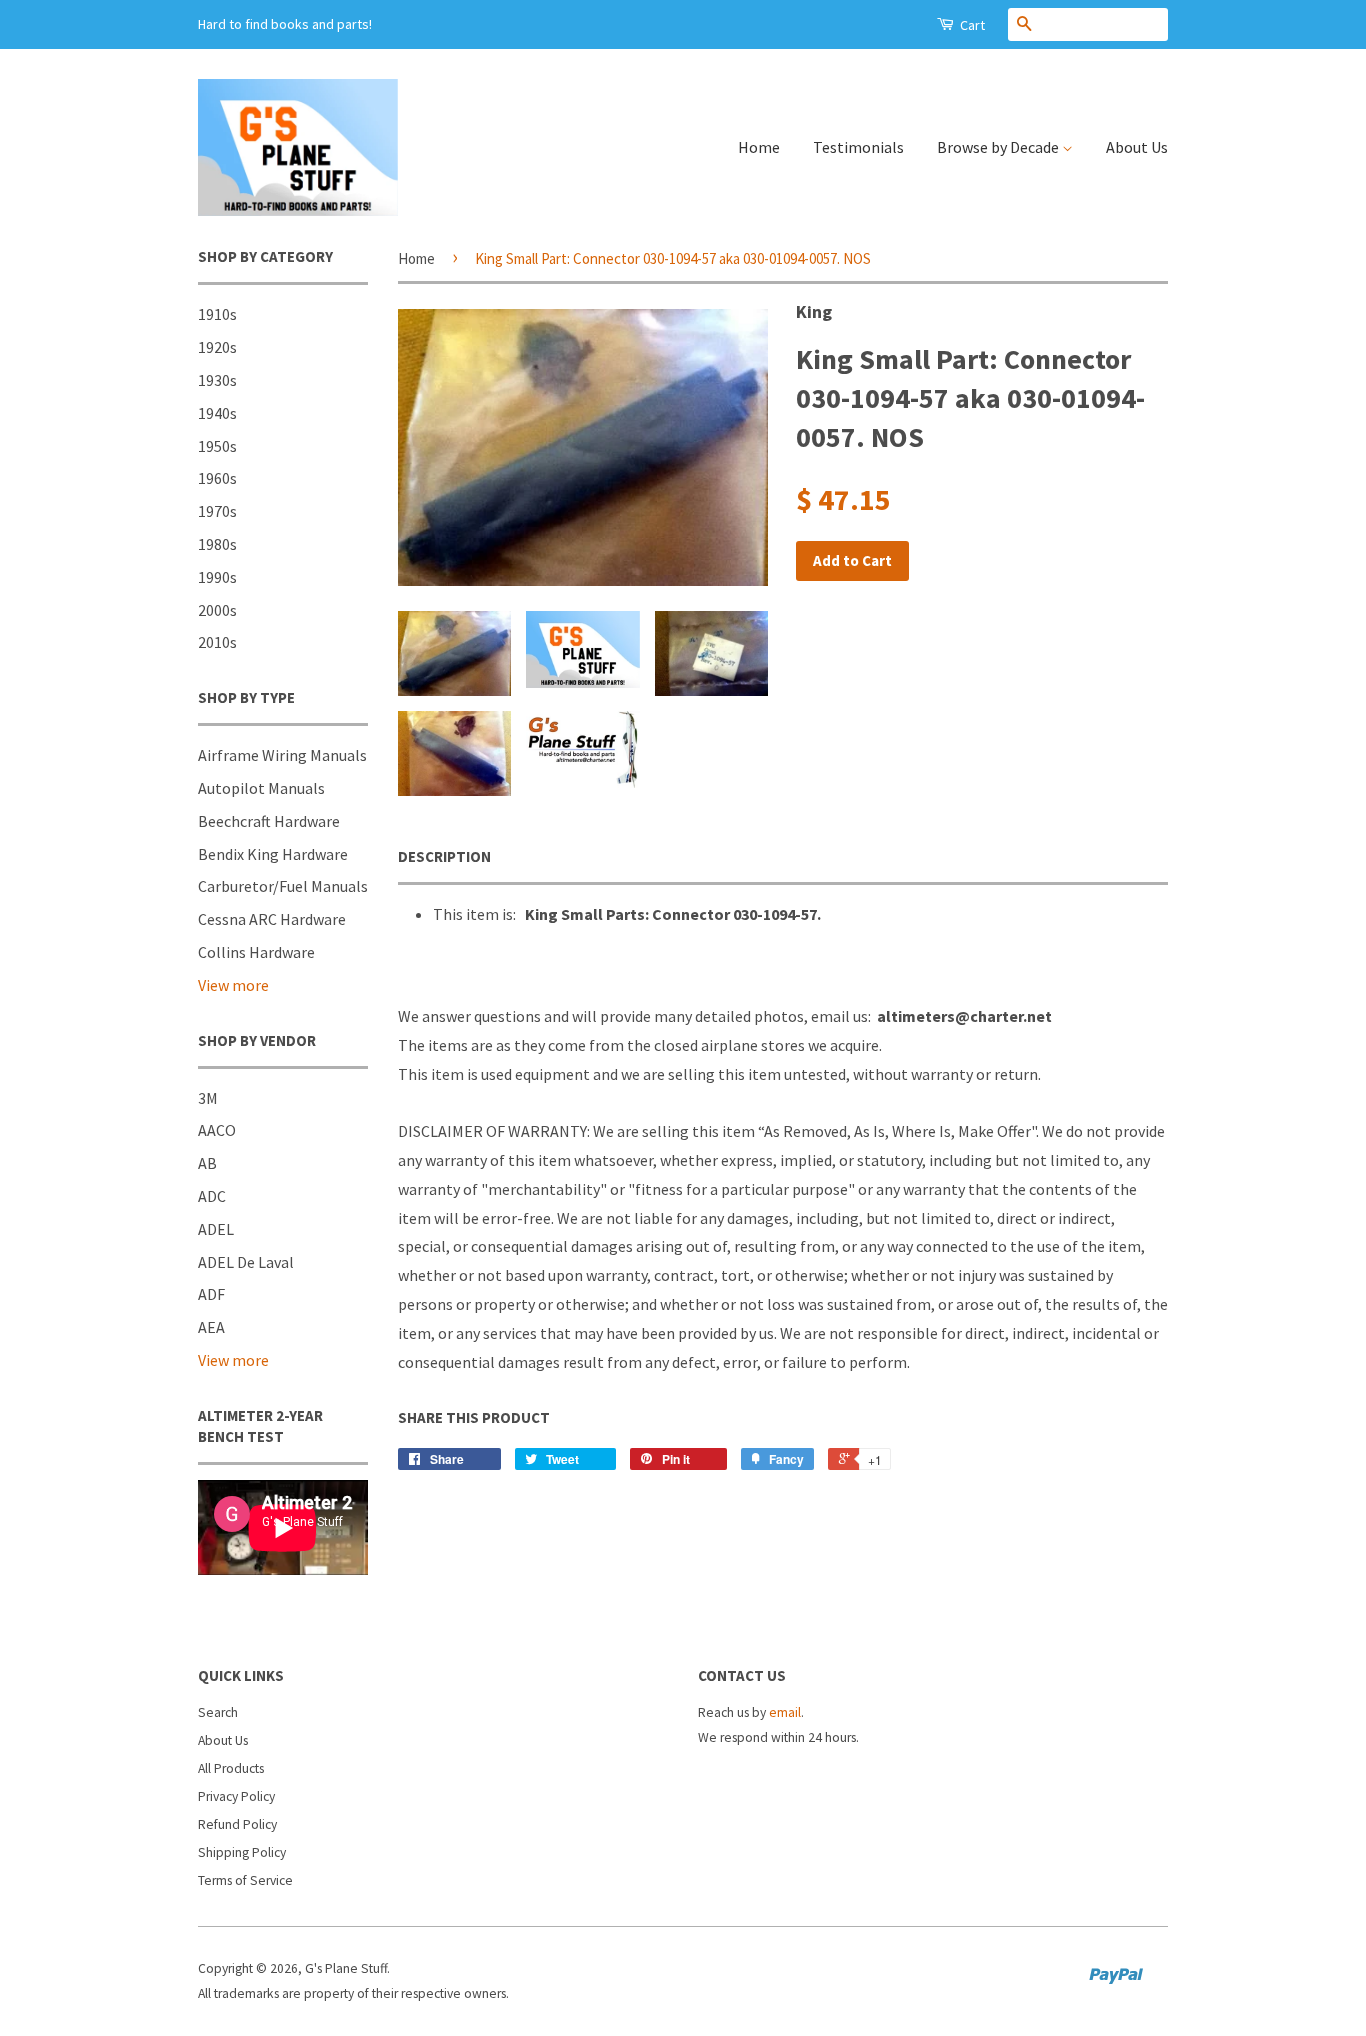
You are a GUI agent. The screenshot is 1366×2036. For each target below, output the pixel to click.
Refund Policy (237, 1824)
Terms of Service (245, 1880)
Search (218, 1712)
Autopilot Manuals (261, 788)
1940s (217, 413)
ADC (212, 1196)
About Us (1137, 147)
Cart (971, 25)
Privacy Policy (236, 1796)
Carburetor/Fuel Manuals (283, 886)
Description (444, 856)
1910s (217, 314)
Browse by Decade (999, 147)
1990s (217, 577)
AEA (211, 1327)
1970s (217, 511)
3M (208, 1098)
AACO (217, 1130)
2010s (217, 642)
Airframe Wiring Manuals (282, 755)
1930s (217, 380)
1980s (217, 544)
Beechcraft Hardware (269, 821)
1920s (217, 347)
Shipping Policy (242, 1852)
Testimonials (858, 147)
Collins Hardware (256, 952)
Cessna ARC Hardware (272, 919)
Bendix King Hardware (273, 854)
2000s (217, 610)
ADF (211, 1294)
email (785, 1712)
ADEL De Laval (246, 1262)
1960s (217, 478)
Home (759, 147)
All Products (231, 1768)
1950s (217, 446)
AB (207, 1163)
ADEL (216, 1229)
